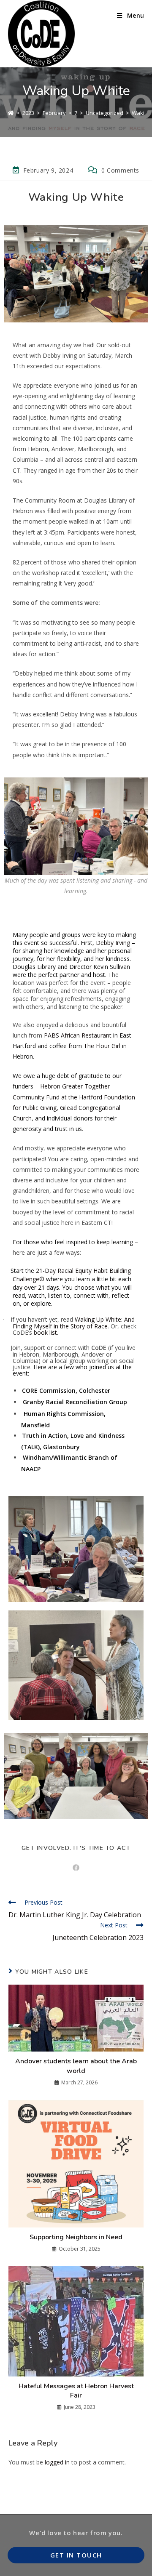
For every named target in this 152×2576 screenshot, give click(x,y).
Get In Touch (76, 2555)
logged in (57, 2462)
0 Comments (120, 170)
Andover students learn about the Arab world (76, 2066)
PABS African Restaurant (78, 1035)
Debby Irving (113, 943)
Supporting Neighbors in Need (76, 2237)
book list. (46, 1332)
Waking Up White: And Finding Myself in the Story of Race (74, 1323)
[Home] (11, 113)
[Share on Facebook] (76, 1868)
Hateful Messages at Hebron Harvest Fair (76, 2391)
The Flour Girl (102, 1046)
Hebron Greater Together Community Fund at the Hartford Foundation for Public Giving (74, 1097)
